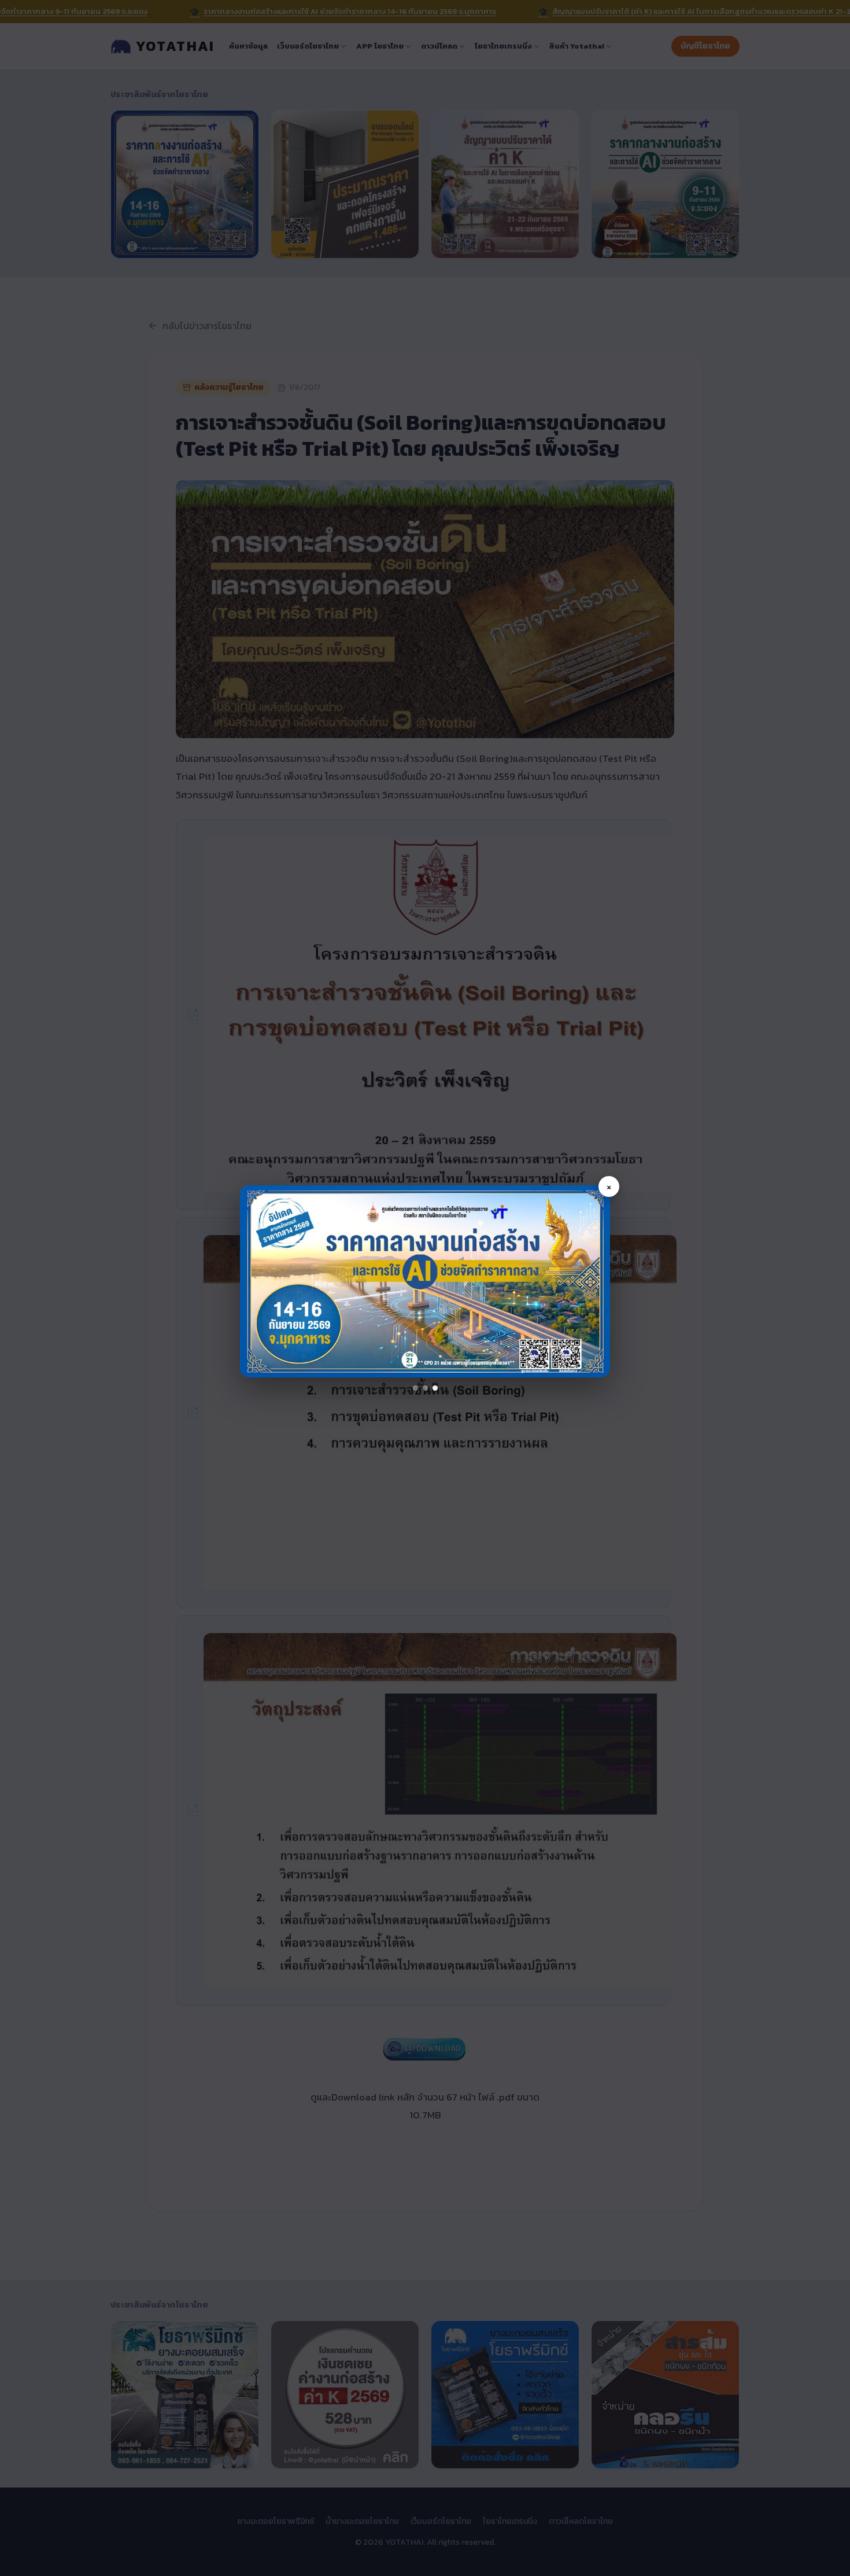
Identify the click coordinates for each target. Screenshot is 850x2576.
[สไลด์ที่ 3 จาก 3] (435, 1388)
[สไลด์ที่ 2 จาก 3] (425, 1388)
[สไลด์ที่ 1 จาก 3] (415, 1388)
